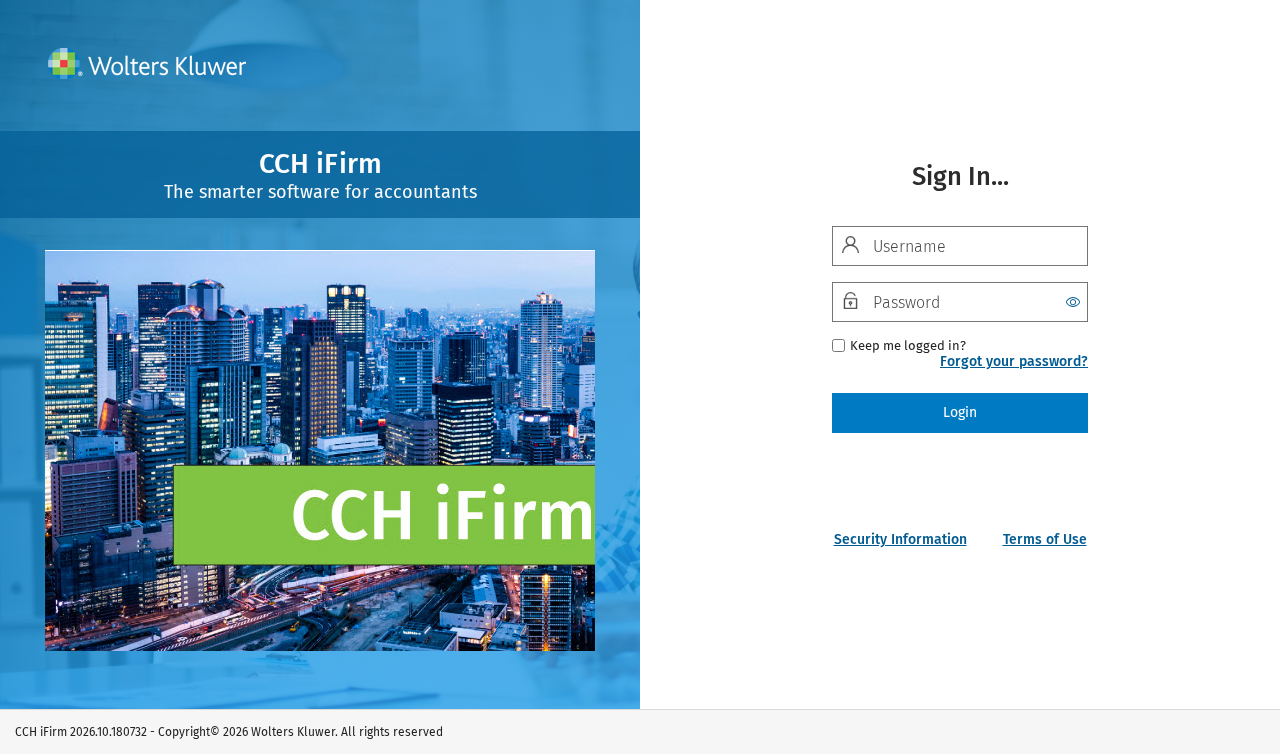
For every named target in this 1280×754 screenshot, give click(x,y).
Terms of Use (1045, 539)
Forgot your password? (1014, 361)
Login (960, 412)
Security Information (900, 539)
